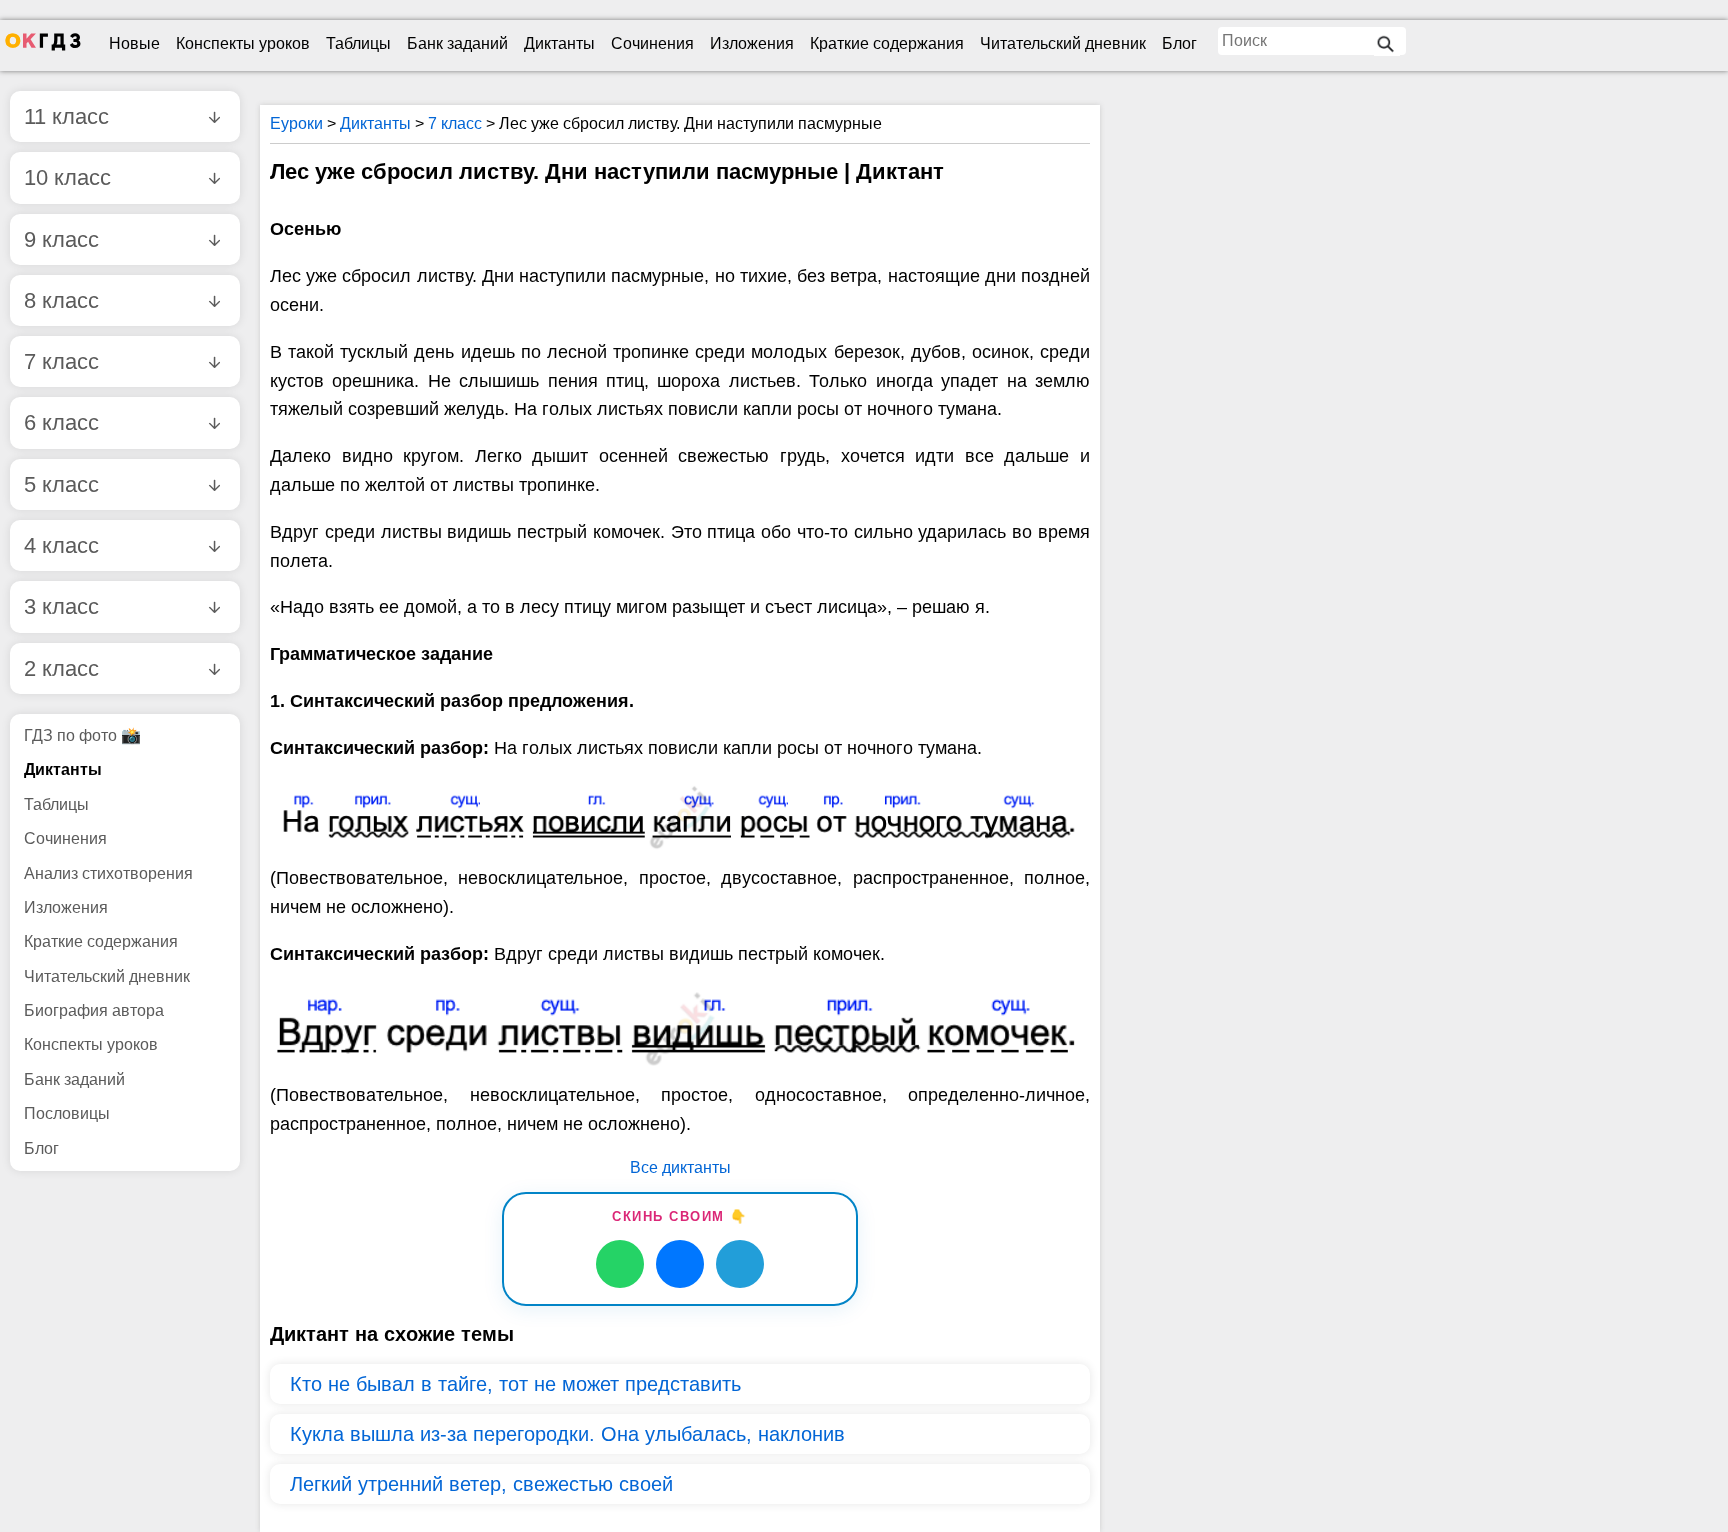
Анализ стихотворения (108, 873)
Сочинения (652, 43)
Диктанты (559, 43)
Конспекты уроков (243, 43)
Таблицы (358, 43)
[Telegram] (740, 1264)
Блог (1179, 43)
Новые (134, 43)
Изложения (752, 43)
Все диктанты (680, 1167)
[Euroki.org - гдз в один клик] (43, 46)
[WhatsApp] (620, 1264)
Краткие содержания (887, 43)
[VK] (680, 1264)
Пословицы (67, 1113)
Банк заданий (457, 43)
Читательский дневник (1063, 43)
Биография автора (94, 1010)
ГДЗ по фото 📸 (82, 735)
